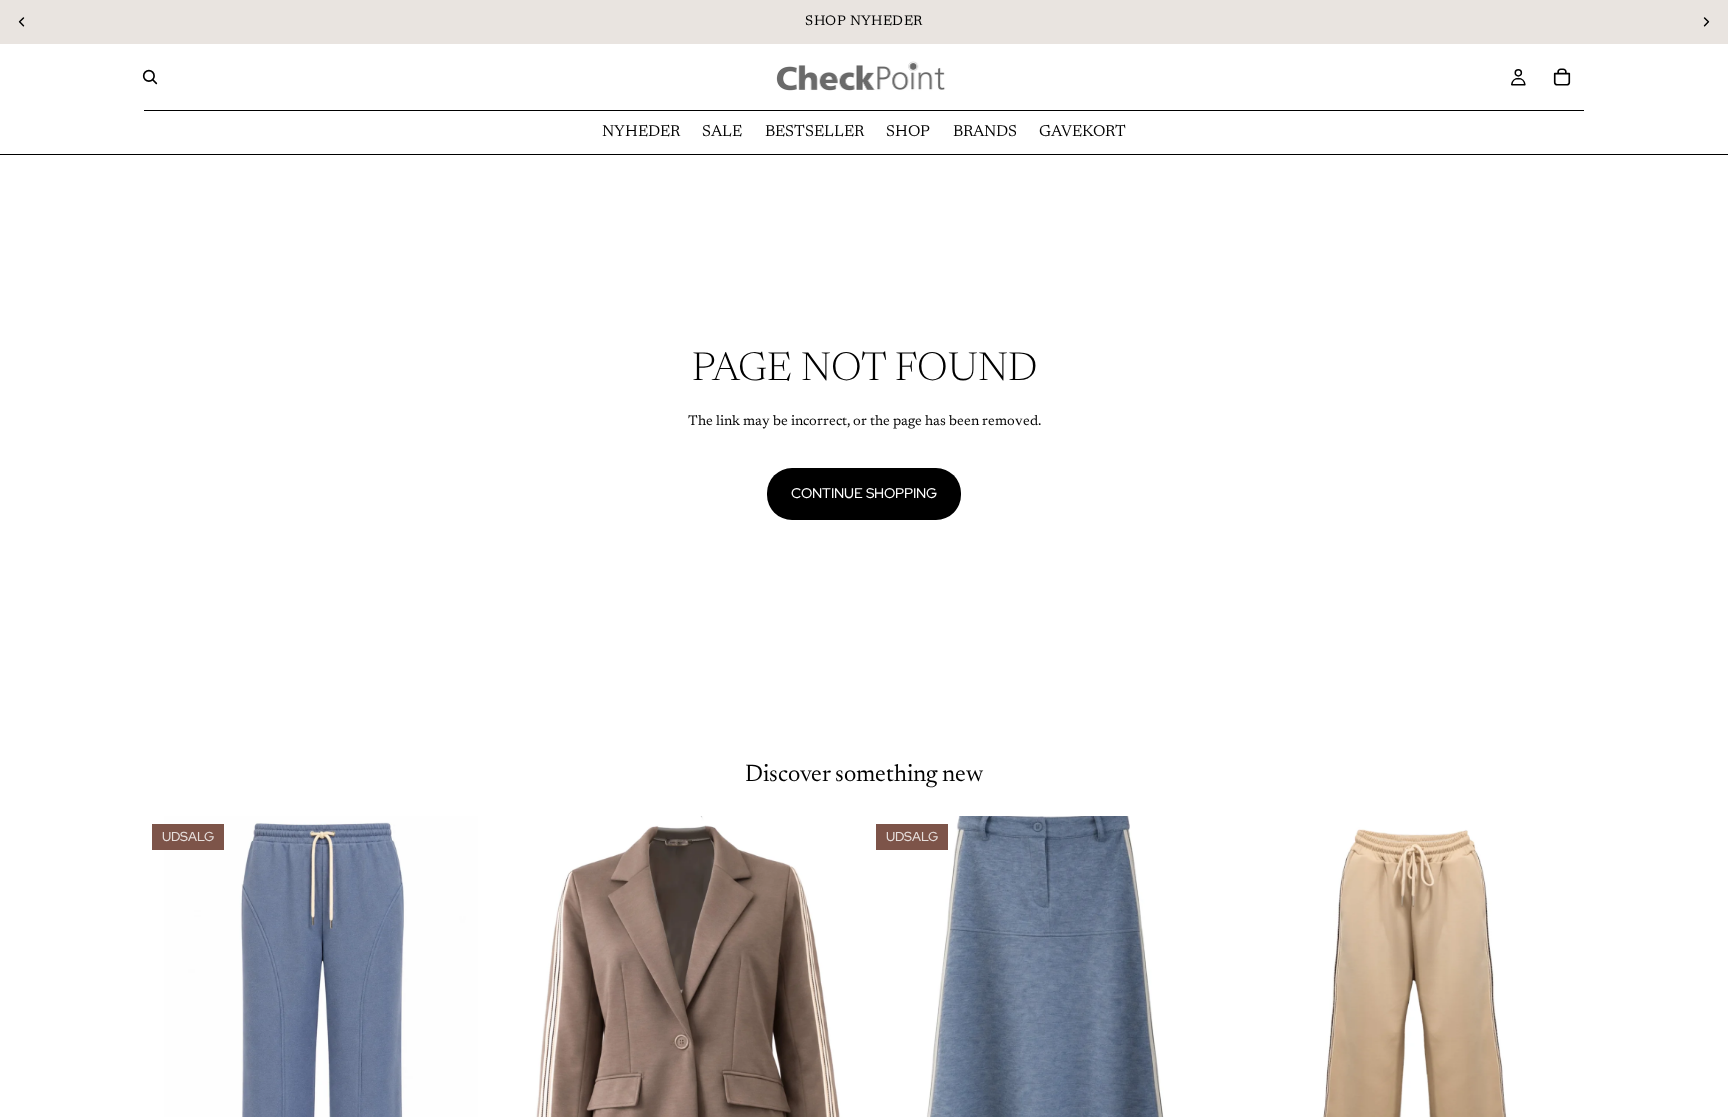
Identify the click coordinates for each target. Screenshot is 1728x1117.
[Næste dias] (1706, 22)
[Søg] (150, 77)
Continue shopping (864, 493)
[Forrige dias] (22, 22)
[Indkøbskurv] (1562, 77)
